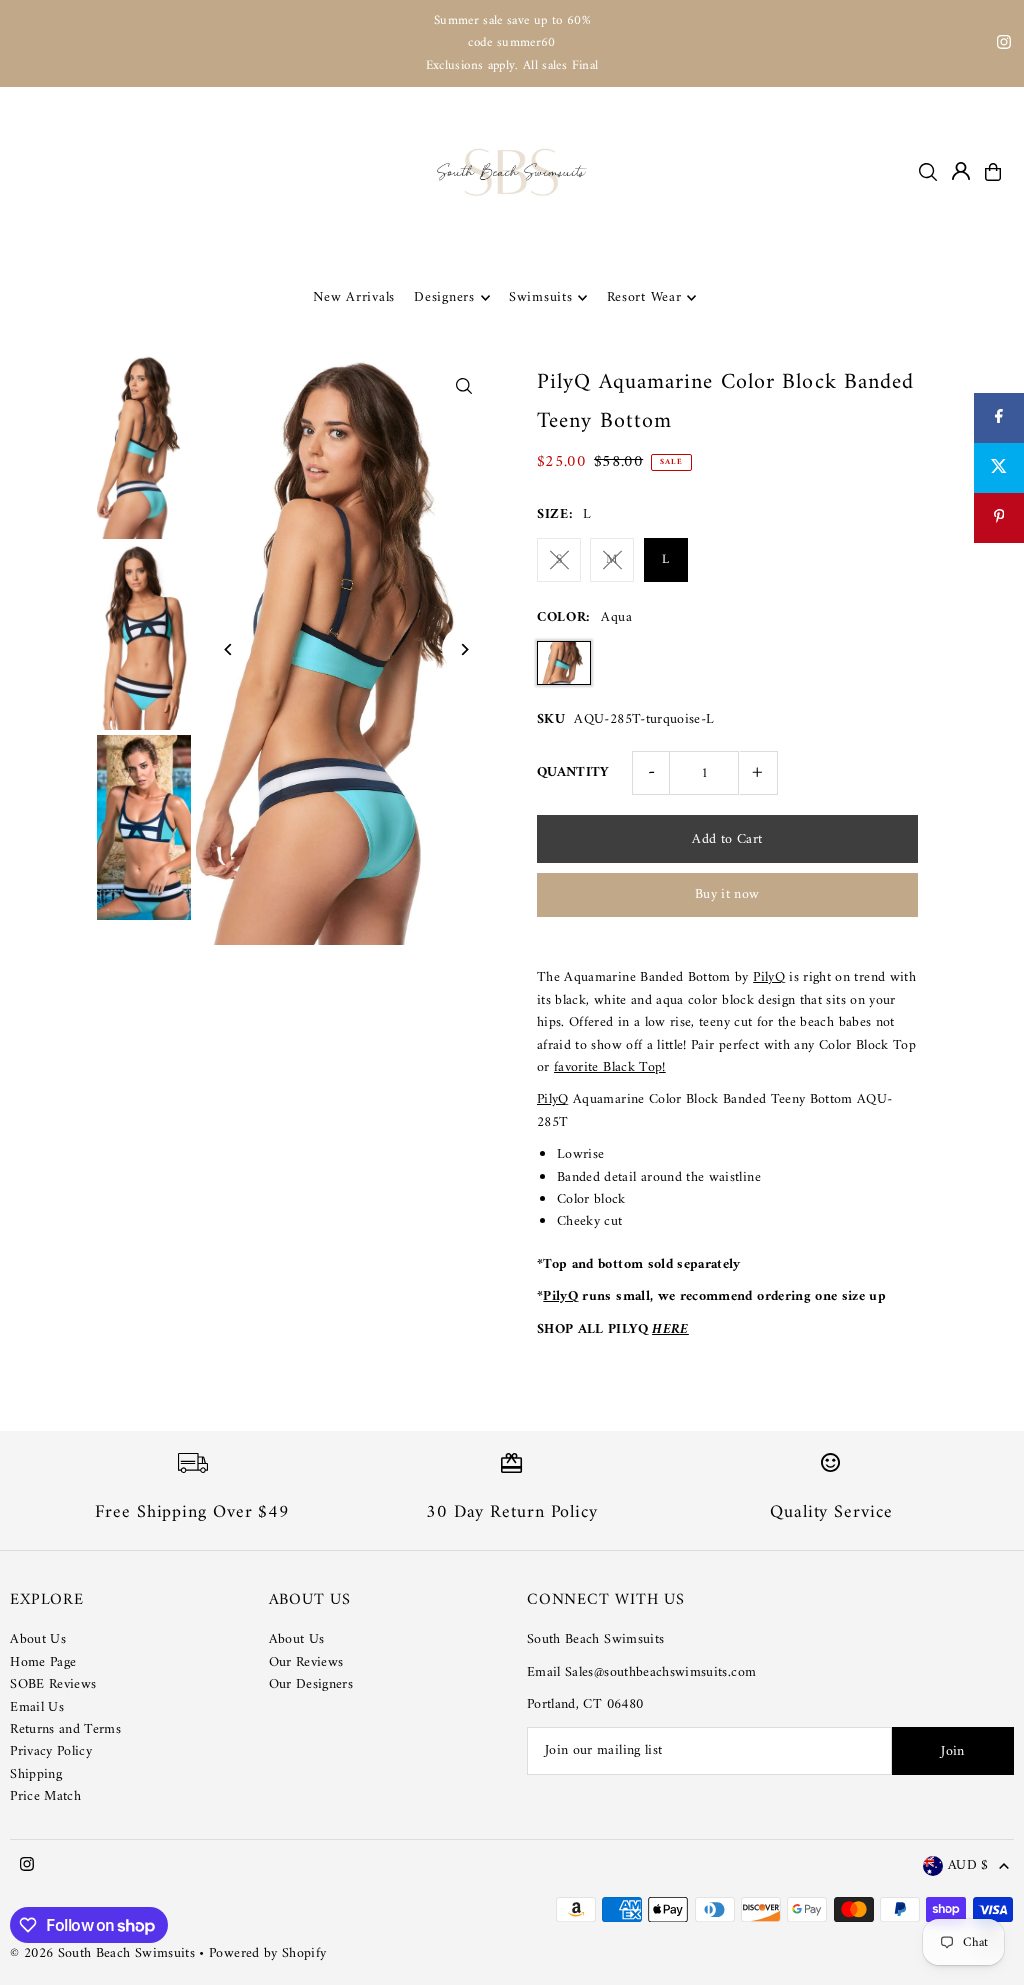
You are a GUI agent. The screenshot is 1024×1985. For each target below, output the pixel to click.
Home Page (43, 1662)
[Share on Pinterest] (999, 518)
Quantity (573, 772)
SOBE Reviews (53, 1684)
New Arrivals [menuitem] (354, 297)
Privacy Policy (51, 1751)
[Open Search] (928, 172)
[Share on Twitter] (999, 468)
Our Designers (311, 1684)
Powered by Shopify (267, 1953)
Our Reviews (306, 1662)
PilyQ (769, 977)
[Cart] (993, 172)
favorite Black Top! (610, 1067)
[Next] (464, 649)
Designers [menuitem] (444, 297)
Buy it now (727, 894)
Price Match (45, 1796)
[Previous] (228, 649)
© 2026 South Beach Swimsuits (102, 1953)
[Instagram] (1004, 45)
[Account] (961, 171)
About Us (38, 1639)
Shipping (36, 1774)
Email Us (37, 1707)
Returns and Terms (65, 1729)
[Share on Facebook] (999, 418)
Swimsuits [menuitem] (540, 297)
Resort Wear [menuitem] (644, 297)
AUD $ (968, 1866)
